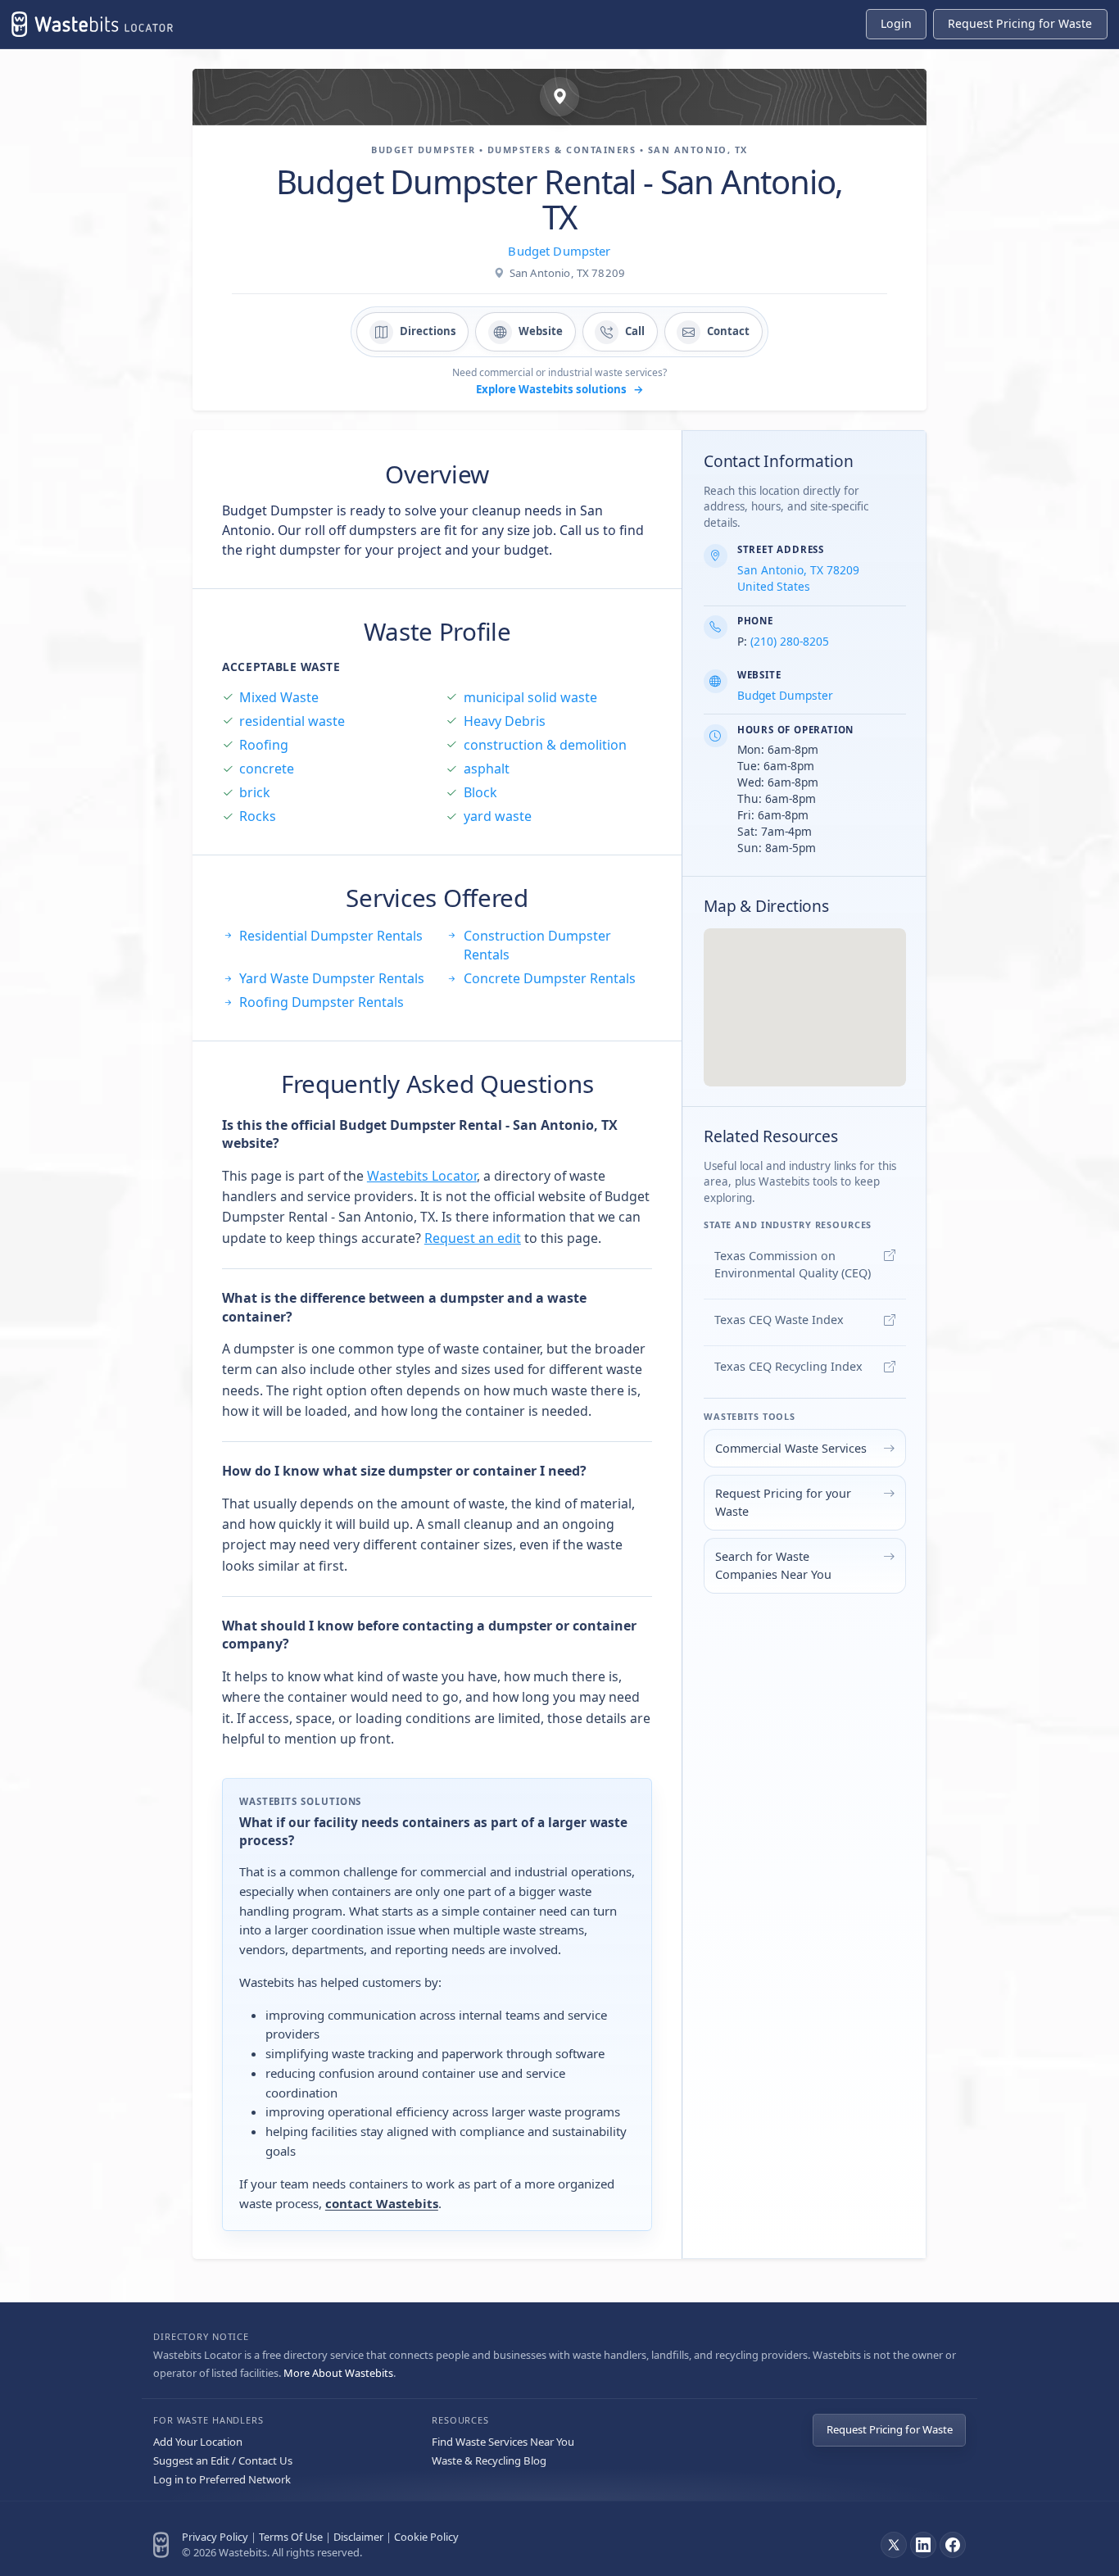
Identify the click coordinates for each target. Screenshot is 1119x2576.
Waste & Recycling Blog (489, 2460)
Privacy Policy (215, 2537)
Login (896, 23)
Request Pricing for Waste (890, 2429)
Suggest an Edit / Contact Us (223, 2460)
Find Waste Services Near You (503, 2442)
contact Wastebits (382, 2203)
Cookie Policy (426, 2537)
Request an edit (473, 1238)
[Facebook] (953, 2545)
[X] (894, 2545)
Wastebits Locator (422, 1176)
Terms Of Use (291, 2537)
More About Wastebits (338, 2373)
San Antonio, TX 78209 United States (798, 578)
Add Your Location (198, 2442)
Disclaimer (358, 2537)
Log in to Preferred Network (222, 2479)
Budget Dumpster (559, 251)
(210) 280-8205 (790, 641)
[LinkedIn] (923, 2545)
